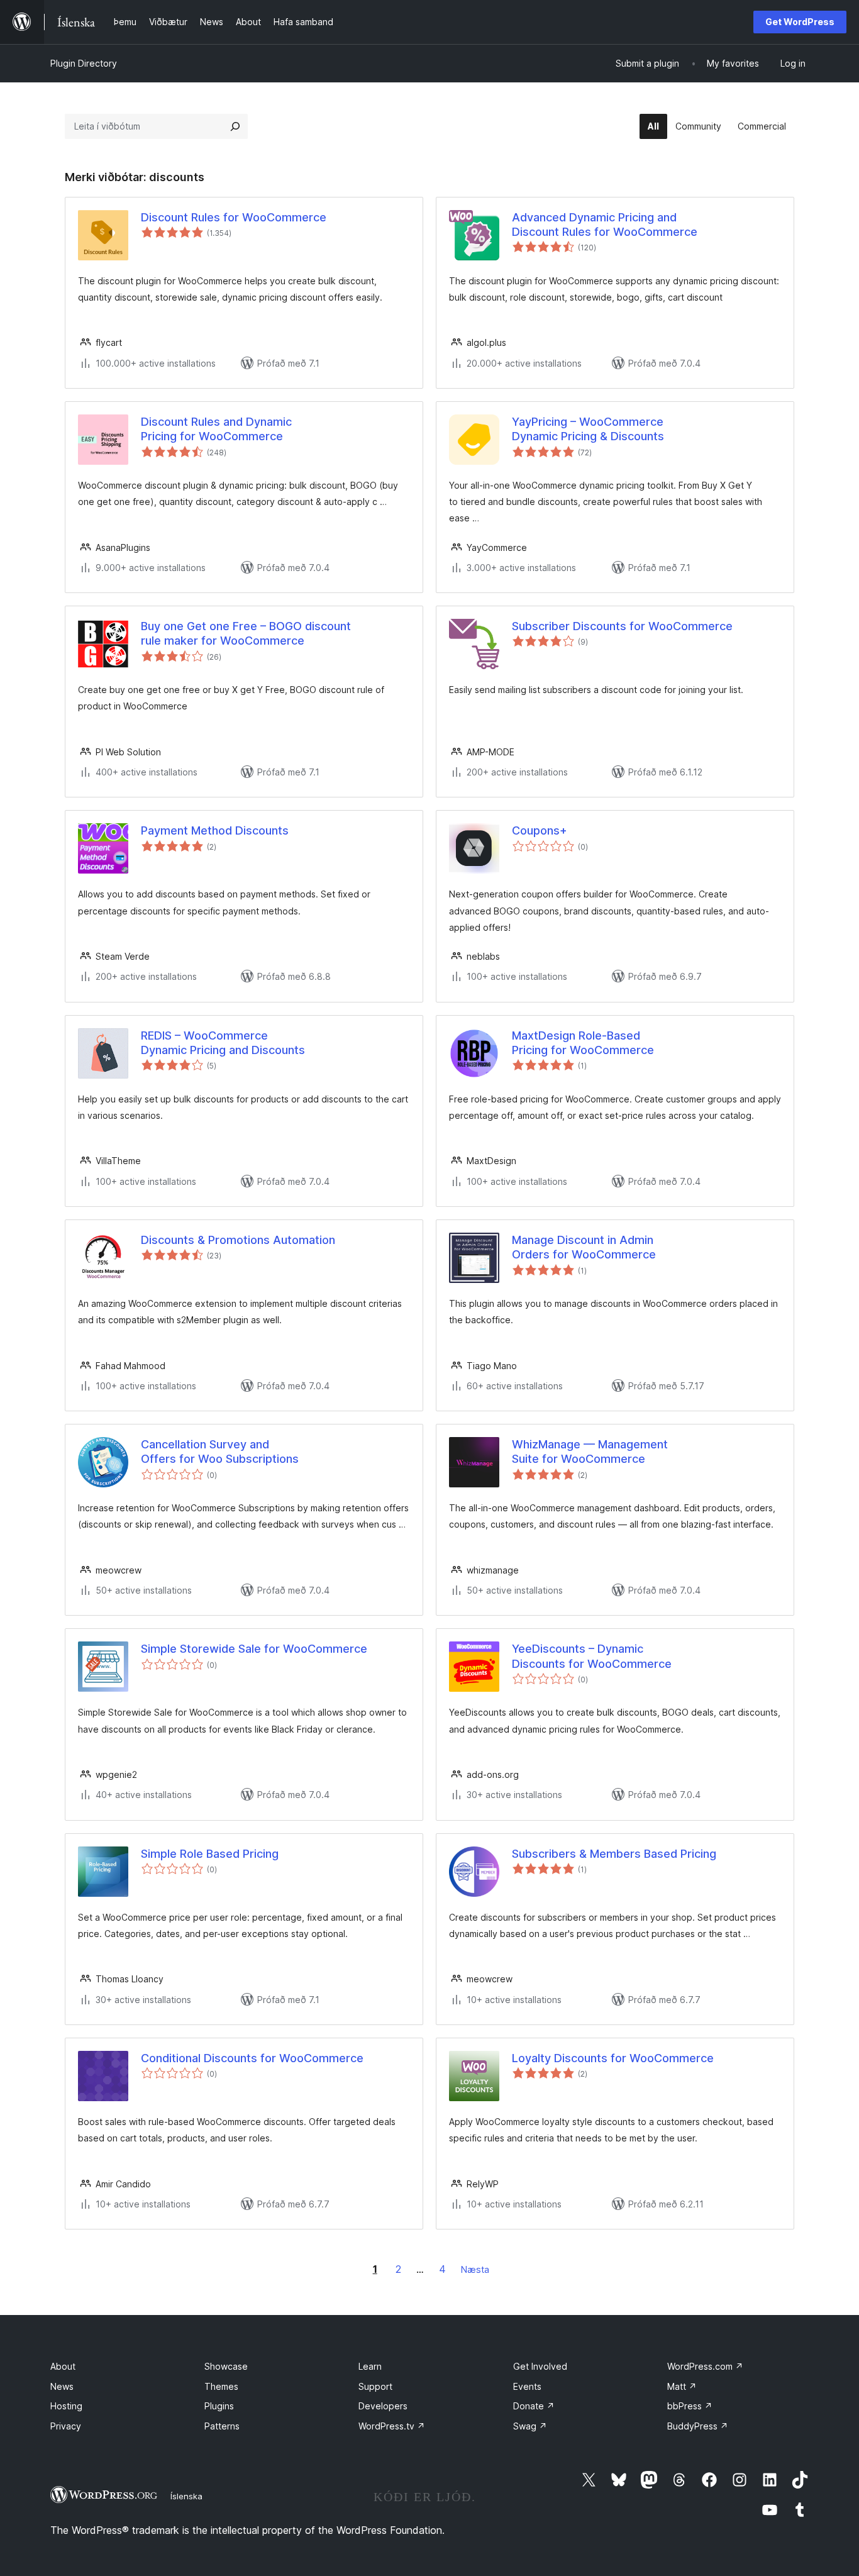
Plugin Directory (84, 63)
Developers (383, 2406)
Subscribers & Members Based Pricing (614, 1854)
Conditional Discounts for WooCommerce (252, 2058)
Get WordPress (800, 22)
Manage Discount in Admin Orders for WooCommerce (584, 1247)
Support (375, 2386)
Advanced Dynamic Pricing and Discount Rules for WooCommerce (605, 225)
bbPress (690, 2406)
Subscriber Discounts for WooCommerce (622, 626)
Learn (370, 2366)
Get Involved (540, 2366)
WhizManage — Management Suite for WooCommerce (590, 1452)
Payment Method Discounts (215, 830)
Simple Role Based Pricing (210, 1854)
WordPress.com (705, 2366)
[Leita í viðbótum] (235, 126)
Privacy (66, 2426)
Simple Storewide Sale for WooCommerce (254, 1649)
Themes (221, 2386)
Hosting (66, 2406)
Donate (534, 2406)
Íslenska (186, 2496)
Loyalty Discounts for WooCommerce (613, 2058)
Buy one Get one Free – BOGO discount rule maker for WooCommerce (246, 633)
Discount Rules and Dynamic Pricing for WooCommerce (216, 429)
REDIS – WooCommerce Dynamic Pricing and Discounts (223, 1043)
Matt (682, 2386)
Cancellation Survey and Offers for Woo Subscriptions (220, 1452)
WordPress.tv (392, 2426)
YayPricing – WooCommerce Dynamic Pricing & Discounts (588, 429)
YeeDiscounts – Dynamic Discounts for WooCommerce (592, 1656)
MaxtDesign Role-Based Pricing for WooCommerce (583, 1043)
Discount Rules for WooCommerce (234, 217)
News (62, 2386)
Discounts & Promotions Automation (238, 1240)
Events (527, 2386)
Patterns (222, 2426)
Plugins (219, 2406)
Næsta (475, 2269)
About (63, 2366)
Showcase (226, 2366)
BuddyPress (698, 2426)
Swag (530, 2426)
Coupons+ (540, 830)
